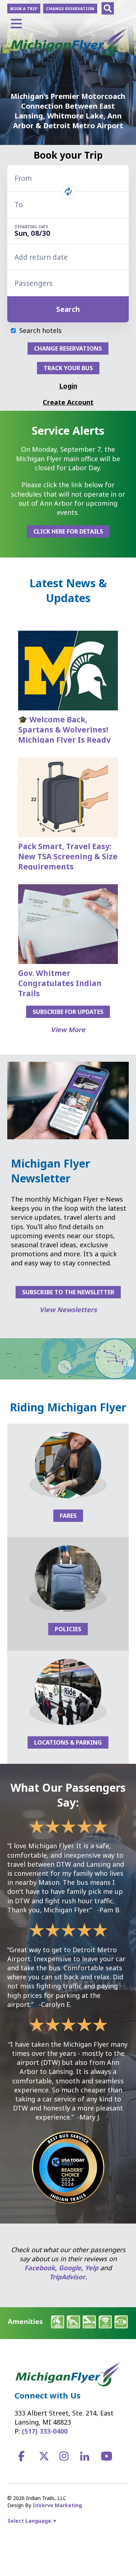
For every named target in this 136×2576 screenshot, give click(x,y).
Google (70, 2268)
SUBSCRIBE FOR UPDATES (68, 1012)
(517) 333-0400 (45, 2431)
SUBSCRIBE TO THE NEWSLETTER (68, 1292)
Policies (68, 1629)
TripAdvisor (67, 2277)
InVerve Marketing (57, 2505)
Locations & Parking (68, 1742)
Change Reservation (70, 9)
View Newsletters (68, 1310)
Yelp (92, 2268)
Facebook (40, 2268)
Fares (68, 1516)
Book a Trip (24, 9)
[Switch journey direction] (68, 192)
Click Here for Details (68, 531)
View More (68, 1030)
